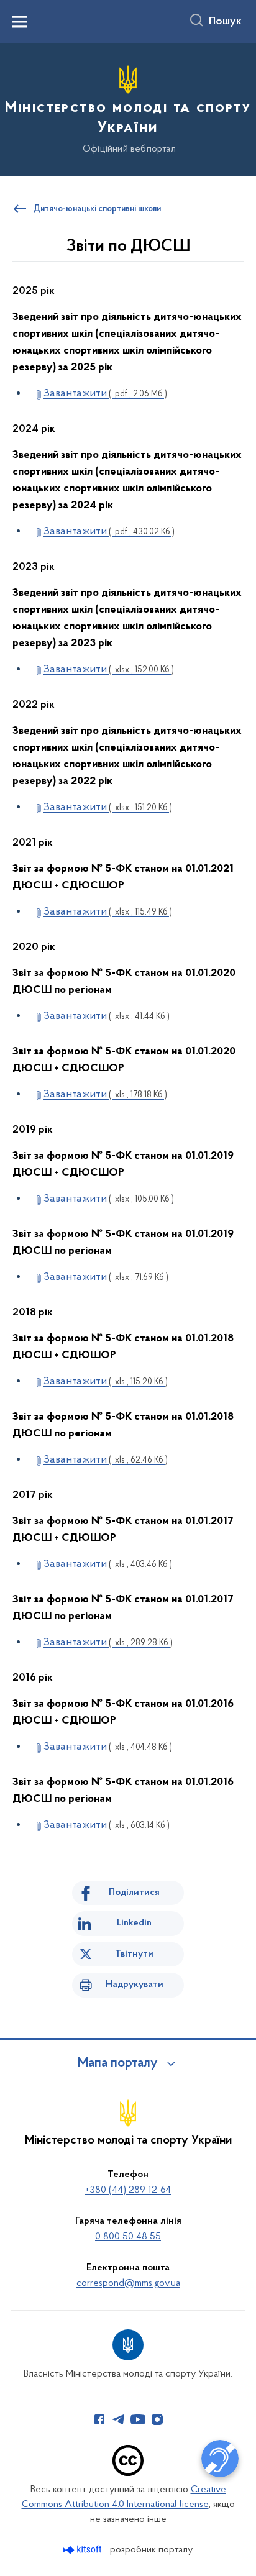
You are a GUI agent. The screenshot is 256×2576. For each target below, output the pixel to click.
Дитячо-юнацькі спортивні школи (97, 209)
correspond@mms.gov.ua (128, 2283)
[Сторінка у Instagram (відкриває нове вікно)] (157, 2419)
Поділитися (134, 1893)
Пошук (225, 22)
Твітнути (134, 1954)
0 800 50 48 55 (128, 2237)
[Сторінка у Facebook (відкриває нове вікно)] (99, 2419)
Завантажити (105, 394)
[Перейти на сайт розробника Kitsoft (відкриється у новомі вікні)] (84, 2550)
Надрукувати (135, 1985)
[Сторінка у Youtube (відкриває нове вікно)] (138, 2419)
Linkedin (134, 1923)
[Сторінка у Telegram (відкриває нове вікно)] (119, 2419)
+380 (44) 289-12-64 (128, 2190)
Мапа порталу (118, 2063)
